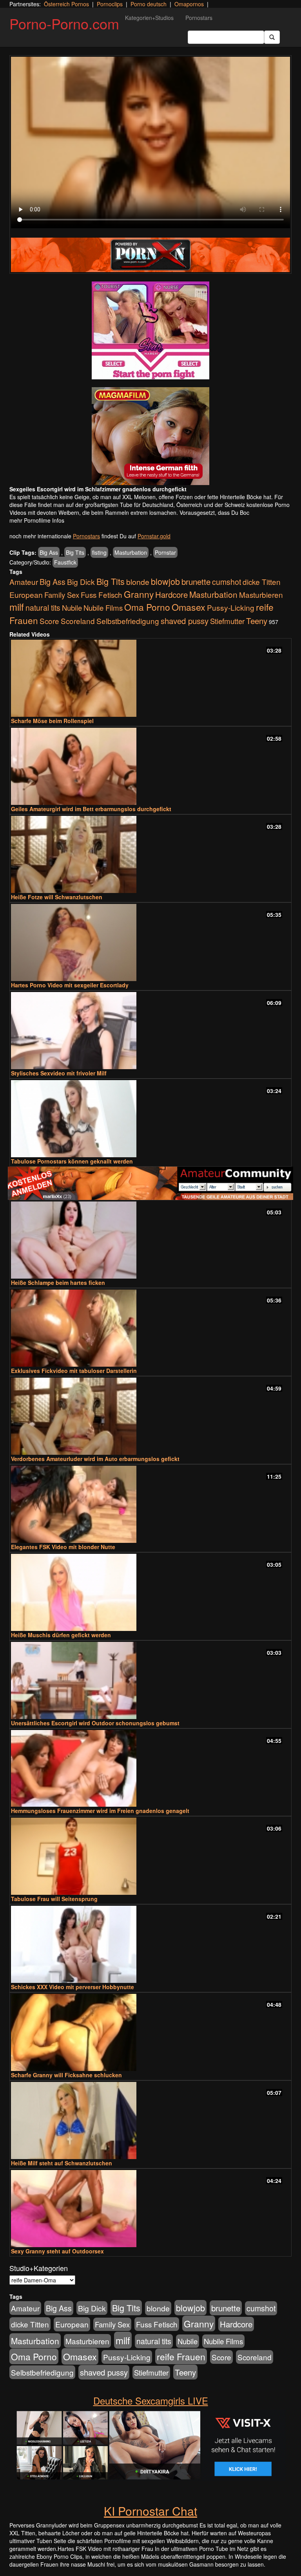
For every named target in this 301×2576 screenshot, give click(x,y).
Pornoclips (110, 4)
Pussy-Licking (231, 607)
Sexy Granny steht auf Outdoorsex (57, 2251)
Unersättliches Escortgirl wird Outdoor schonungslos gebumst (95, 1723)
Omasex (189, 607)
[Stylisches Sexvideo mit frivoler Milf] (150, 1031)
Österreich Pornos (66, 4)
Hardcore (171, 594)
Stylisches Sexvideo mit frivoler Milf (59, 1073)
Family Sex (62, 595)
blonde (138, 582)
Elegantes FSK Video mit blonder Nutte (63, 1547)
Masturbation (131, 552)
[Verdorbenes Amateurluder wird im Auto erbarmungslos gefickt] (150, 1416)
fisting (99, 552)
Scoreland (78, 621)
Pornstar (165, 552)
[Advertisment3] (150, 1183)
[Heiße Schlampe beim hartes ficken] (150, 1240)
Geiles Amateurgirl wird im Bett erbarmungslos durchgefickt (91, 809)
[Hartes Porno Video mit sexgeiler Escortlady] (150, 943)
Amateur (24, 582)
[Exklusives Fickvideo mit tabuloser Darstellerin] (150, 1328)
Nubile (72, 608)
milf (17, 607)
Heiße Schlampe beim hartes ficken (58, 1283)
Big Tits (75, 552)
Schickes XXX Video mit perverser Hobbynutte (73, 1987)
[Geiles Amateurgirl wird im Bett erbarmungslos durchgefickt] (150, 766)
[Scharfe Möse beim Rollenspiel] (150, 678)
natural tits (43, 608)
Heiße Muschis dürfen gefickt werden (61, 1635)
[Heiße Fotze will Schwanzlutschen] (150, 854)
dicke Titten (262, 582)
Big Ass (49, 552)
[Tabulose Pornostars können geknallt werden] (150, 1119)
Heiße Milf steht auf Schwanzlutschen (62, 2163)
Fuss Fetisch (102, 594)
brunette (196, 581)
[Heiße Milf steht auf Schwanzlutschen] (150, 2121)
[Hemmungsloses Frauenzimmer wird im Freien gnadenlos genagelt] (150, 1769)
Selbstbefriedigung (128, 621)
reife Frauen (181, 2356)
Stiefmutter (227, 621)
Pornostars (199, 18)
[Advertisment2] (150, 436)
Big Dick (81, 582)
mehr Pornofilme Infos (37, 520)
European (26, 595)
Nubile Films (103, 608)
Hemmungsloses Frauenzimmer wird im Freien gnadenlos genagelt (100, 1811)
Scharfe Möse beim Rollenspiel (52, 721)
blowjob (165, 581)
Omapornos (189, 4)
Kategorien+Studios (149, 18)
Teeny (257, 621)
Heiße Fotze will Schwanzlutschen (57, 897)
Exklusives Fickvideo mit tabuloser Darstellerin (74, 1371)
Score (49, 621)
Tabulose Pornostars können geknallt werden (72, 1161)
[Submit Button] (272, 37)
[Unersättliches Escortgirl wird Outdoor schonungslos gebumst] (150, 1680)
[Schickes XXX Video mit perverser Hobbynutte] (150, 1944)
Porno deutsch (149, 4)
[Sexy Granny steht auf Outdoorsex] (150, 2209)
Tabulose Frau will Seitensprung (54, 1899)
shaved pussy (185, 621)
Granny (139, 594)
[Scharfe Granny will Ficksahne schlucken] (150, 2032)
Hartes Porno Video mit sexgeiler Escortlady (70, 985)
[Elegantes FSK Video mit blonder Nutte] (150, 1504)
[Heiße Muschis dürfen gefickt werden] (150, 1592)
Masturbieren (261, 594)
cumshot (227, 582)
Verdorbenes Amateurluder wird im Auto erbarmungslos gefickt (95, 1459)
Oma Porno (147, 607)
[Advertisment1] (150, 330)
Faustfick (65, 562)
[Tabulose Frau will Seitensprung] (150, 1856)
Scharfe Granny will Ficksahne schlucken (66, 2075)
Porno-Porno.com (64, 23)
